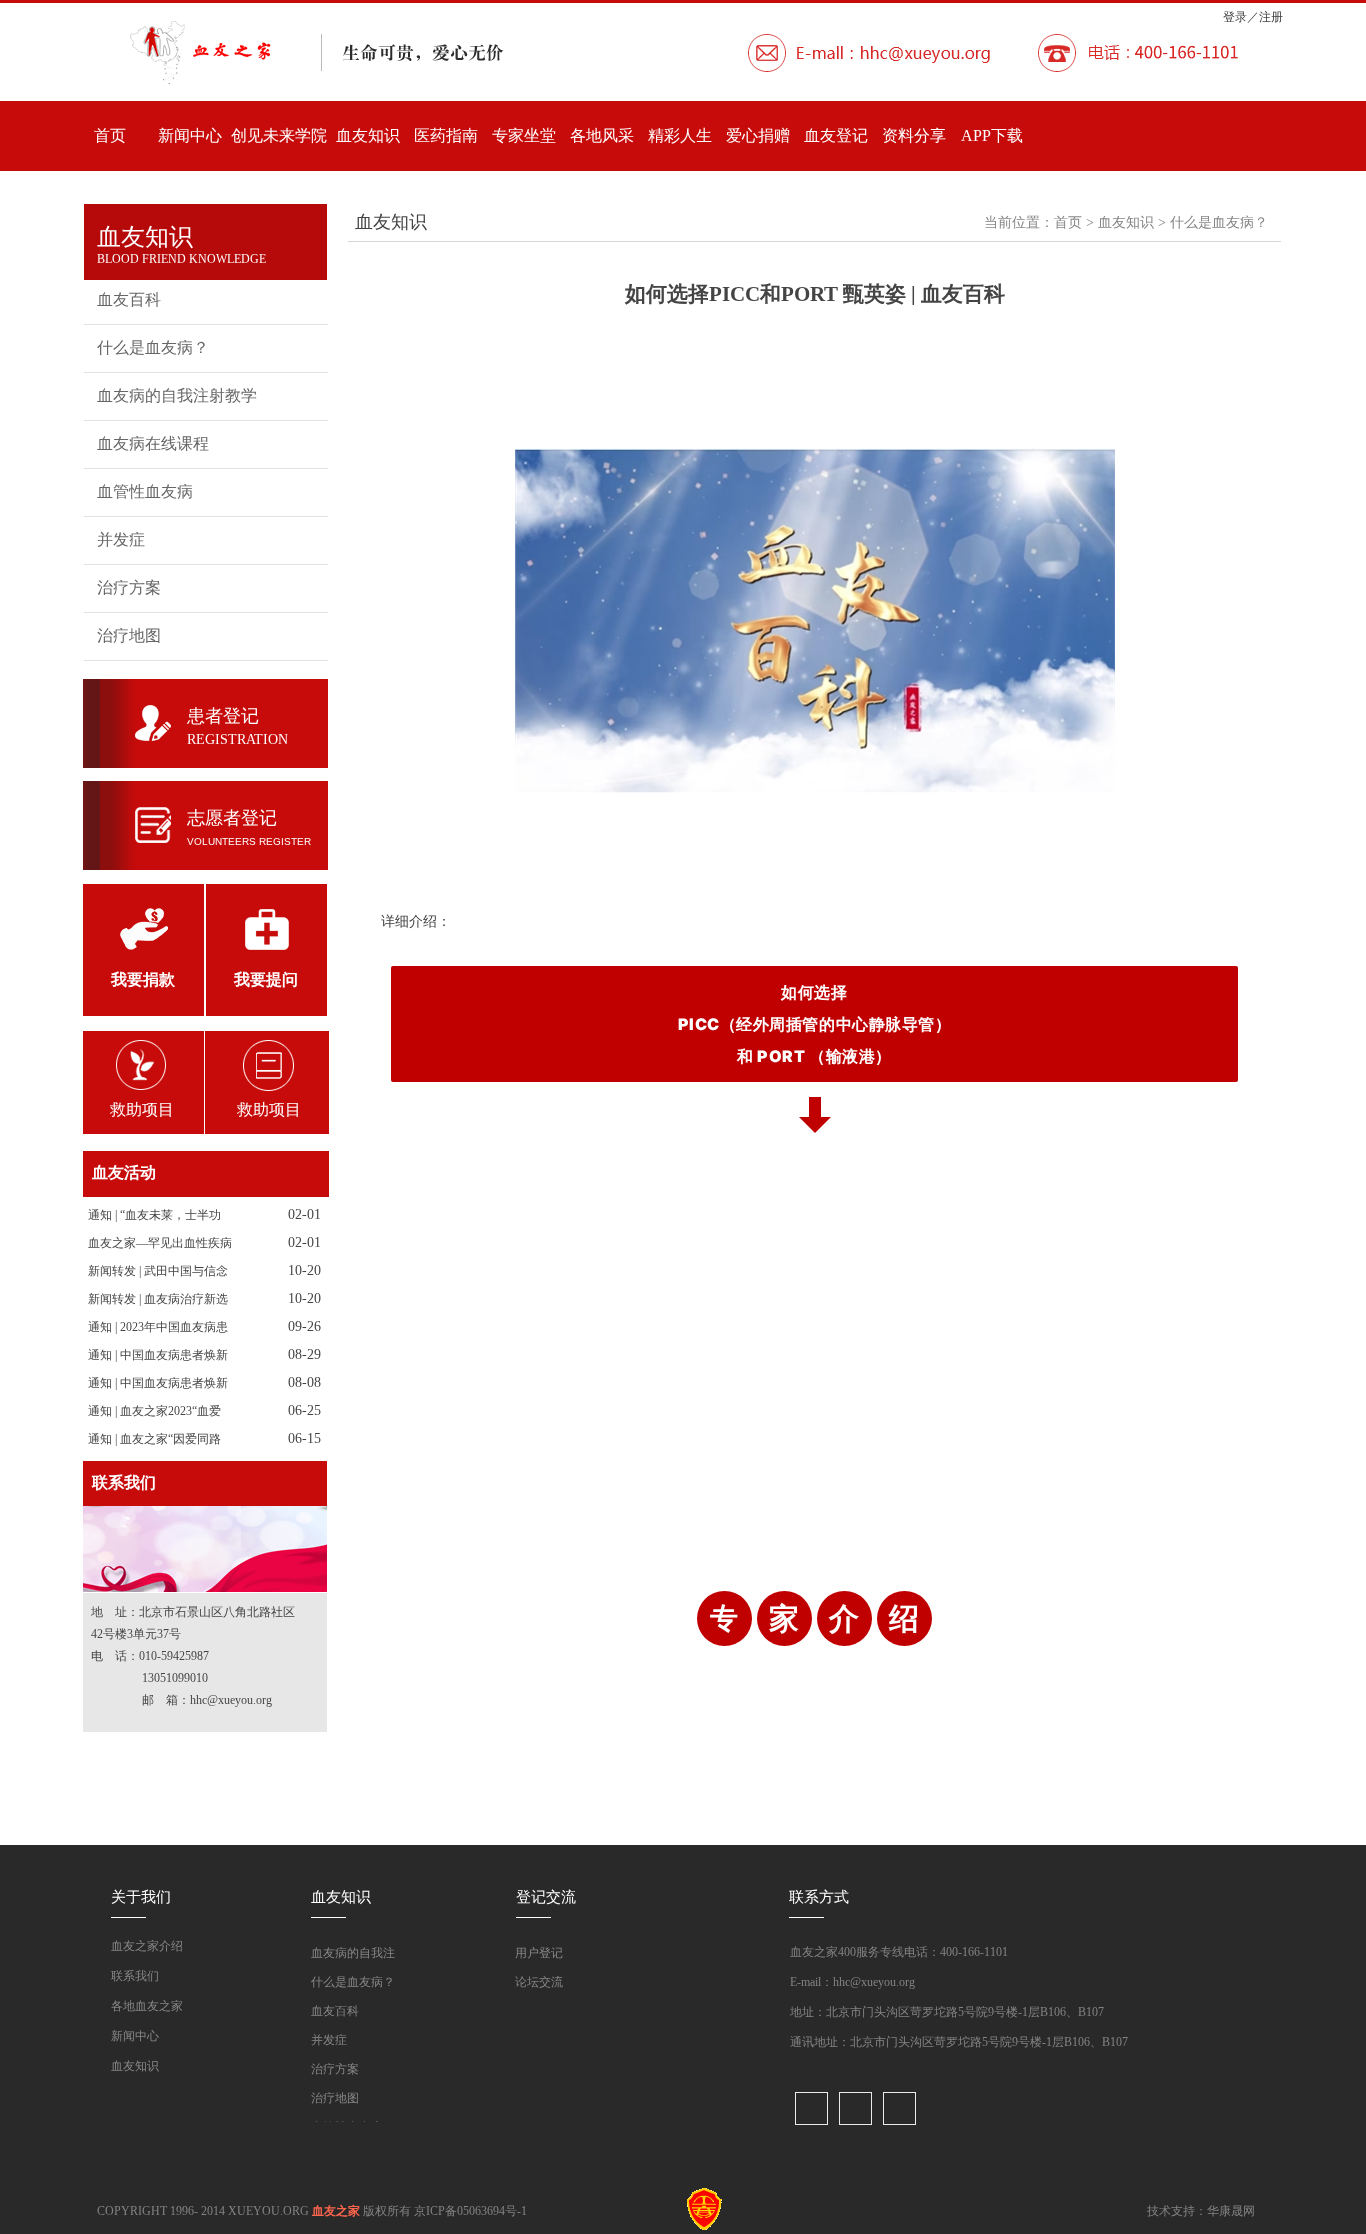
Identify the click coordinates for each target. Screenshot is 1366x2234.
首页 (110, 135)
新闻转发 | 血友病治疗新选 (158, 1299)
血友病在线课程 (153, 443)
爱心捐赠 (758, 135)
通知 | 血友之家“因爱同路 (154, 1439)
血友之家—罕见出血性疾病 (160, 1243)
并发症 (121, 539)
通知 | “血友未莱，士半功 (154, 1215)
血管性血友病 (145, 491)
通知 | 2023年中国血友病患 (158, 1327)
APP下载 (992, 135)
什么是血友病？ (153, 347)
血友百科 (129, 299)
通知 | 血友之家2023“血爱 (154, 1411)
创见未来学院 (279, 135)
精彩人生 (680, 135)
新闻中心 (190, 135)
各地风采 (602, 135)
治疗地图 (129, 635)
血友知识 (368, 135)
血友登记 (836, 135)
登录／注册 (1253, 17)
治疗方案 (129, 587)
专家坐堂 (524, 135)
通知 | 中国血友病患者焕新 (158, 1355)
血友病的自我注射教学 (177, 395)
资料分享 (914, 135)
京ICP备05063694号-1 (470, 2211)
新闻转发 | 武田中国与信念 (158, 1271)
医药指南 (446, 135)
